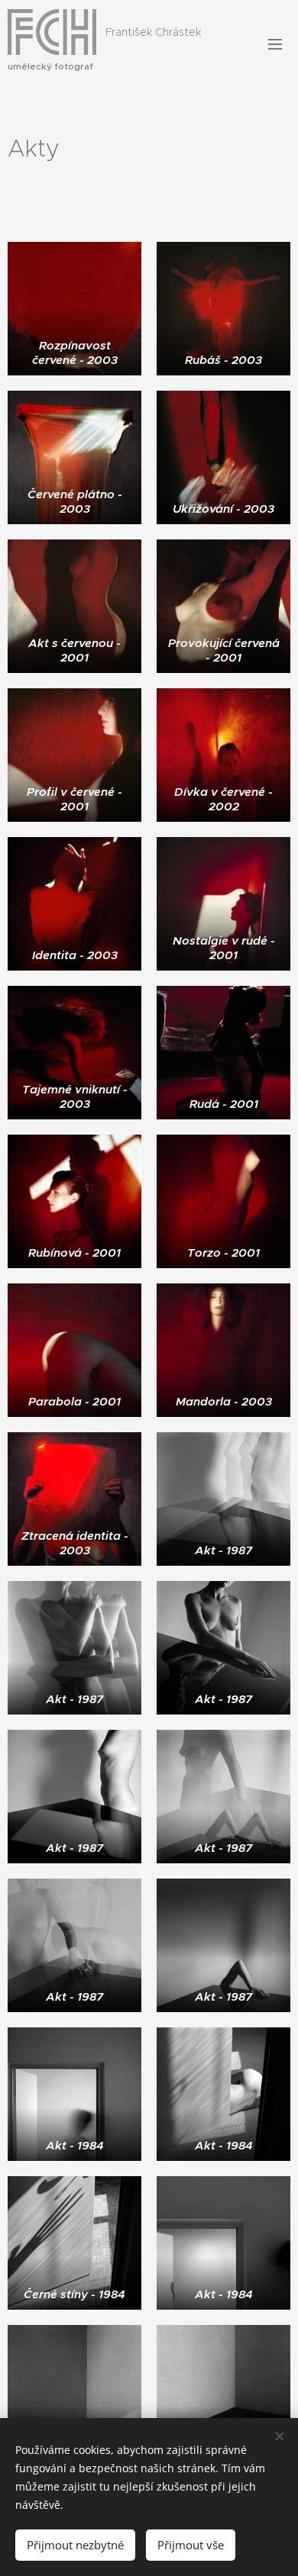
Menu (275, 43)
